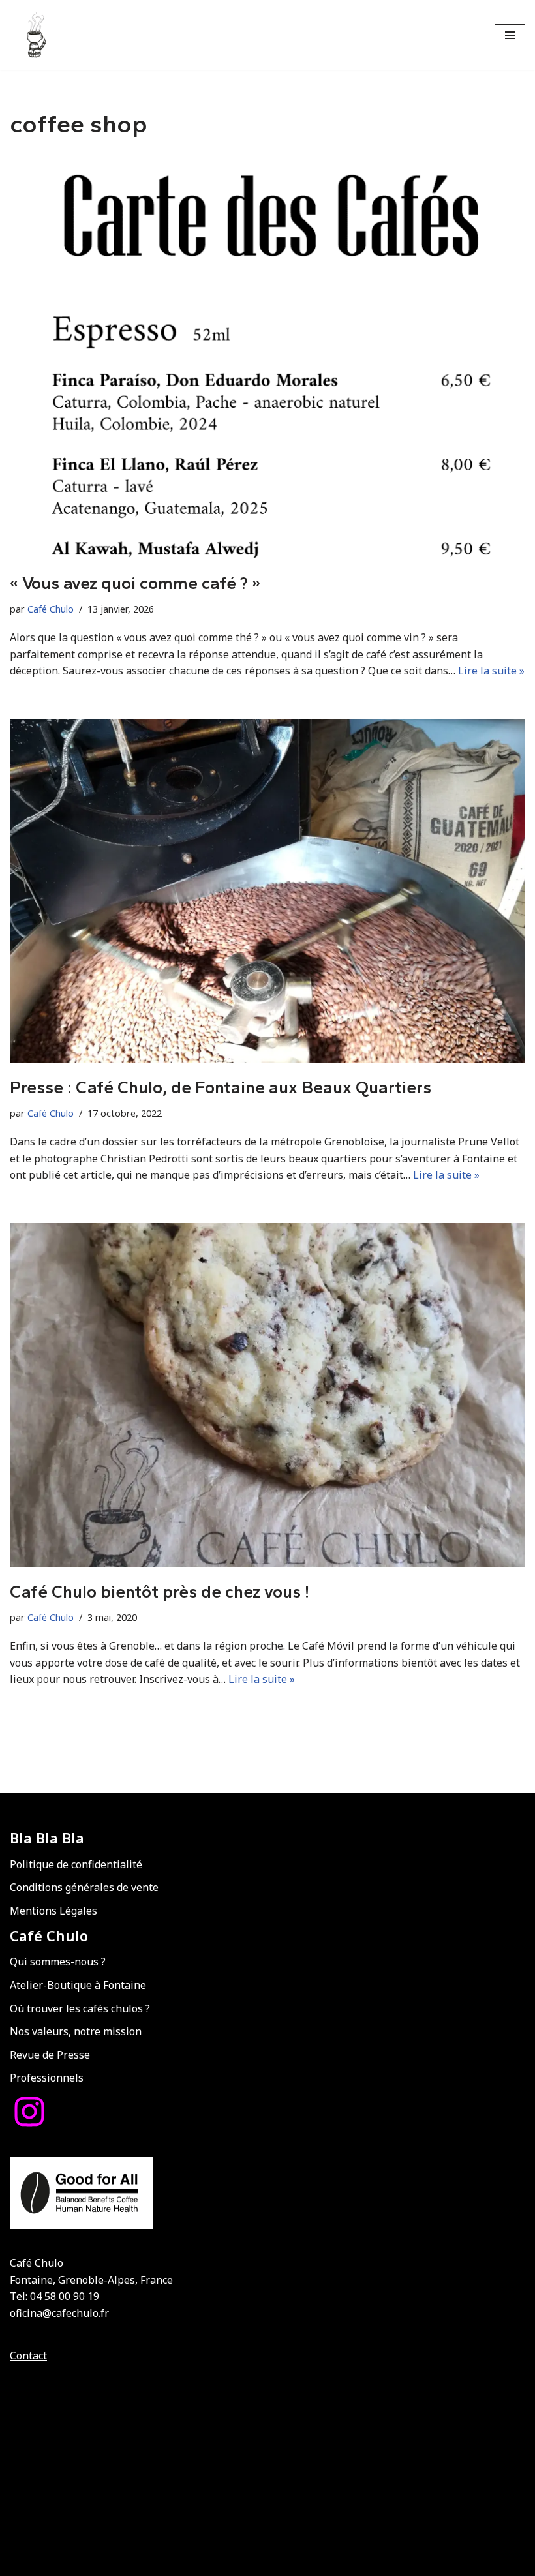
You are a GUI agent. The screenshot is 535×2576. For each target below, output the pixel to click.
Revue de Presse (50, 2055)
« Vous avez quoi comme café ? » (135, 583)
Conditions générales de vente (84, 1887)
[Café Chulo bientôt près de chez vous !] (267, 1395)
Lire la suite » (491, 671)
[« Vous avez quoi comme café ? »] (267, 359)
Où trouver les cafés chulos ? (80, 2008)
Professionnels (47, 2078)
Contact (28, 2356)
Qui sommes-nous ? (58, 1962)
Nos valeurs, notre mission (76, 2031)
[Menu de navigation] (510, 35)
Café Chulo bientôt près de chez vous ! (160, 1592)
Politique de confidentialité (76, 1864)
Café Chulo (51, 609)
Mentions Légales (53, 1911)
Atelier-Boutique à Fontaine (78, 1985)
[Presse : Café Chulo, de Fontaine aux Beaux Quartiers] (267, 891)
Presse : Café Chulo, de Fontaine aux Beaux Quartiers (221, 1087)
